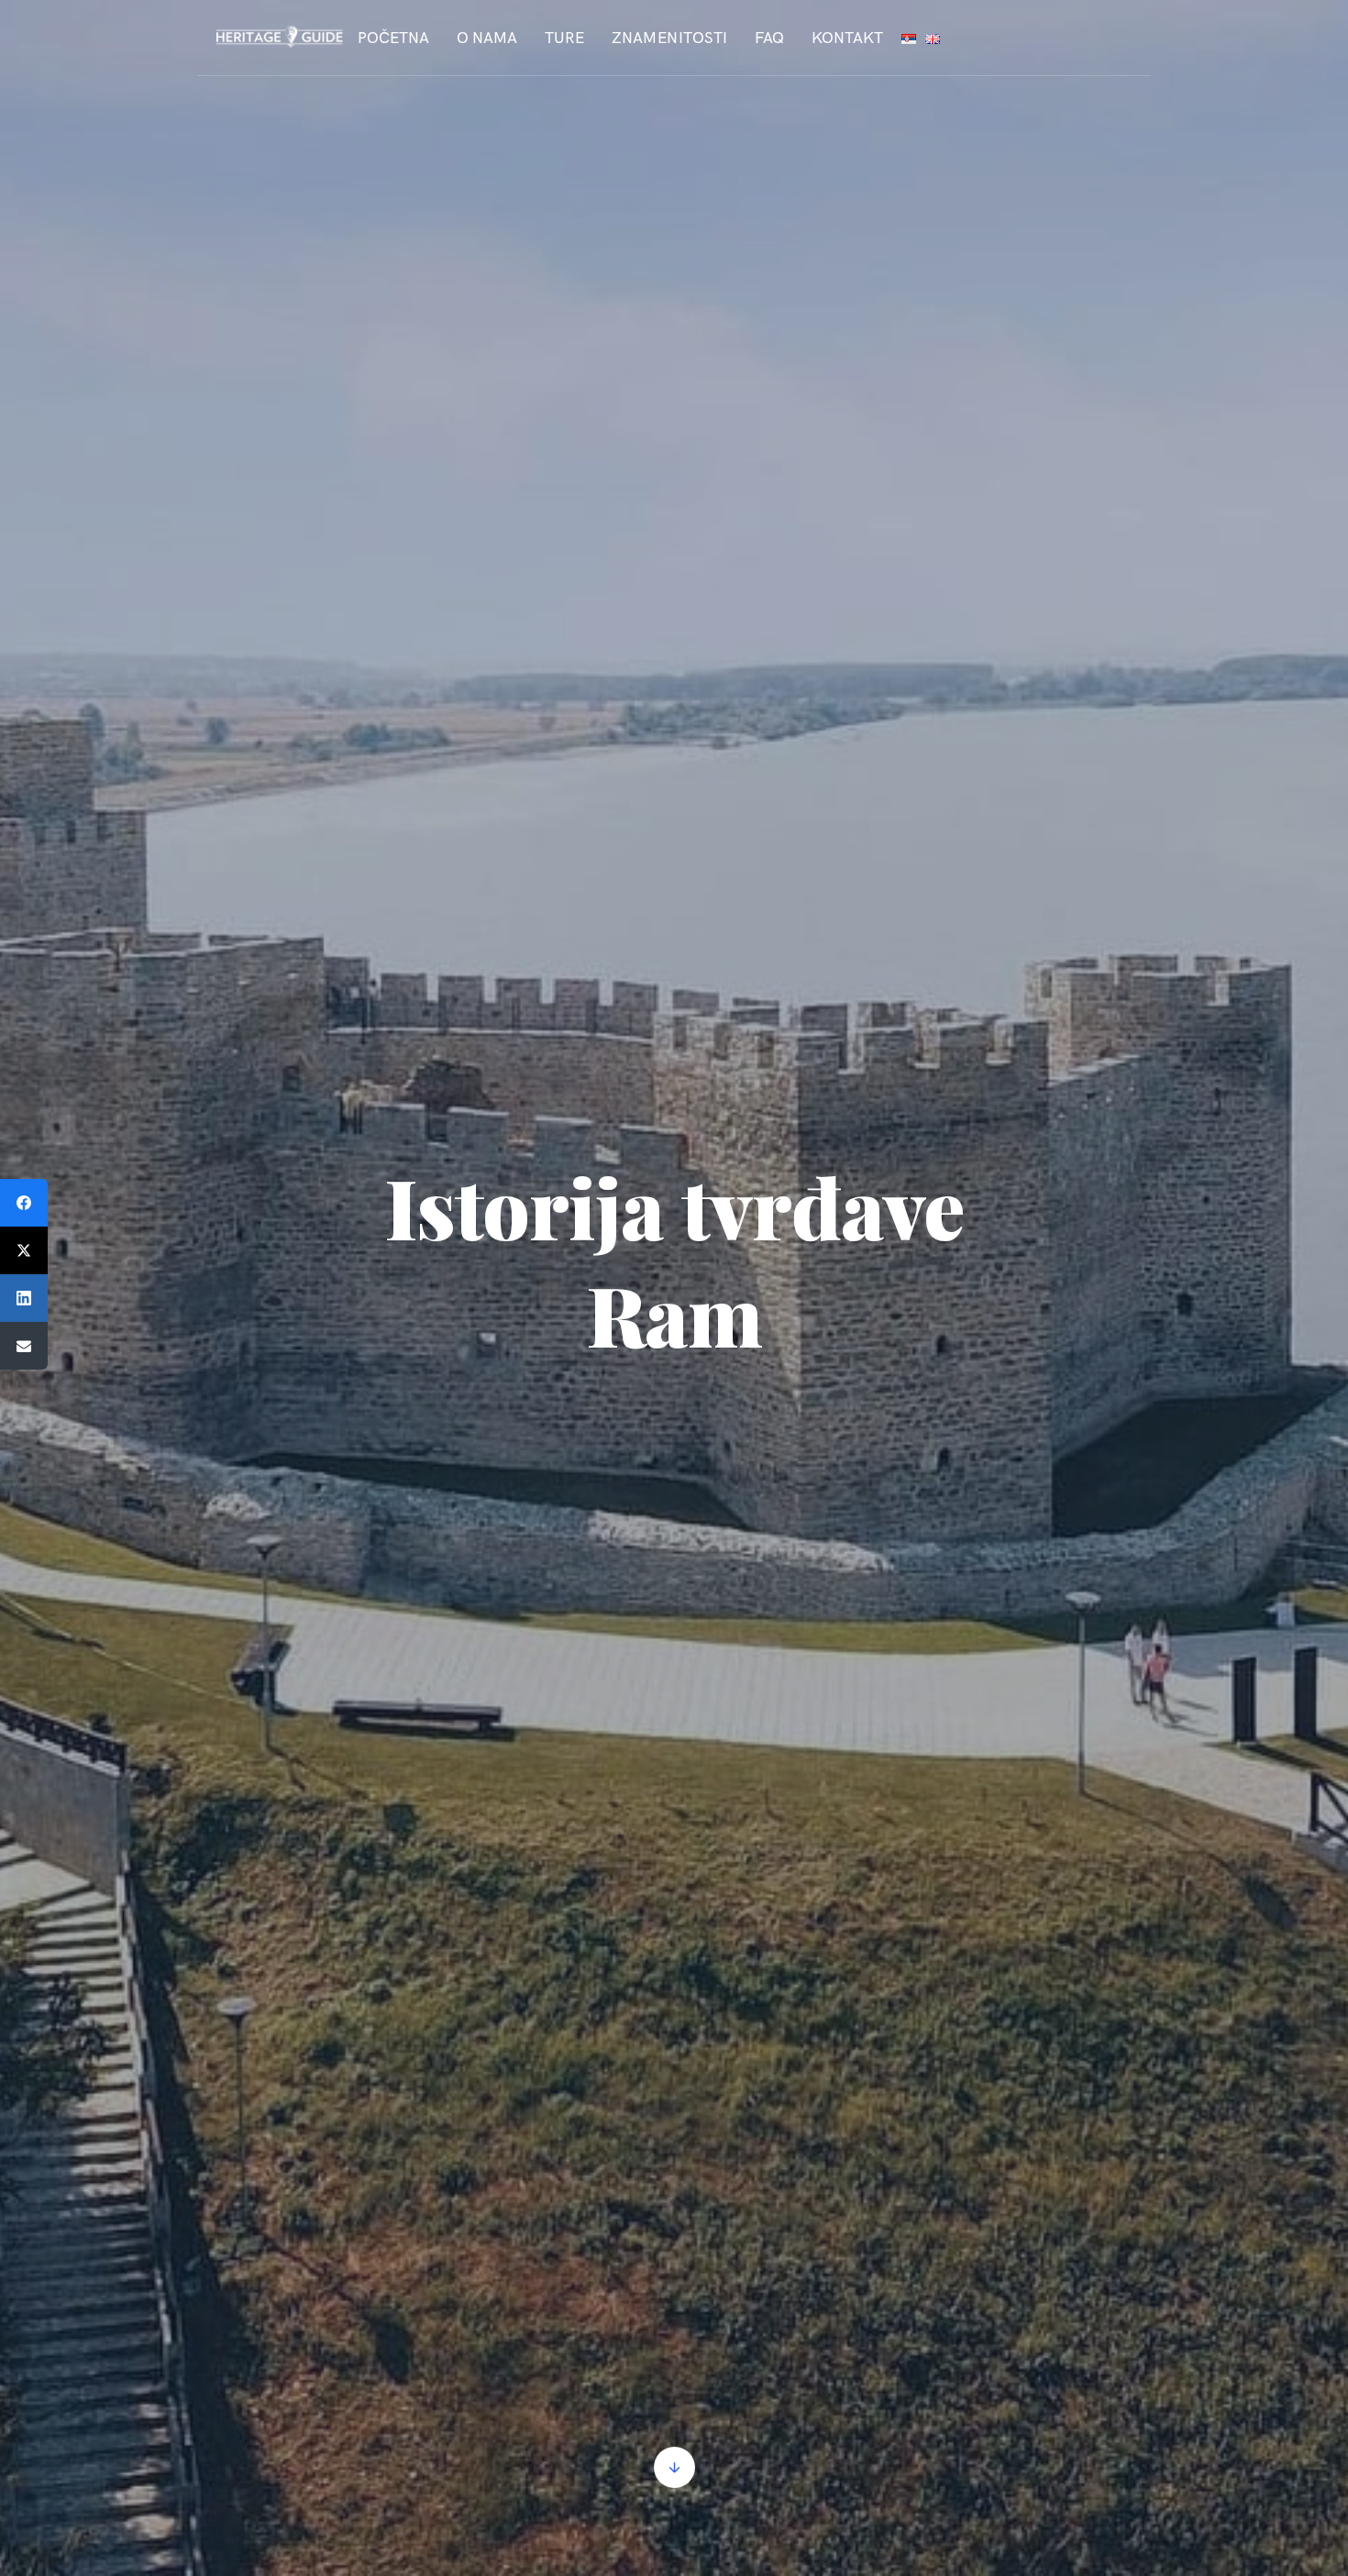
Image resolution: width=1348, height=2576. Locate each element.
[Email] (24, 1346)
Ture (564, 38)
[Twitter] (24, 1250)
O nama (487, 38)
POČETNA (393, 38)
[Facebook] (24, 1203)
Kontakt (847, 38)
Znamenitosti (669, 38)
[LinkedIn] (24, 1298)
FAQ (769, 38)
